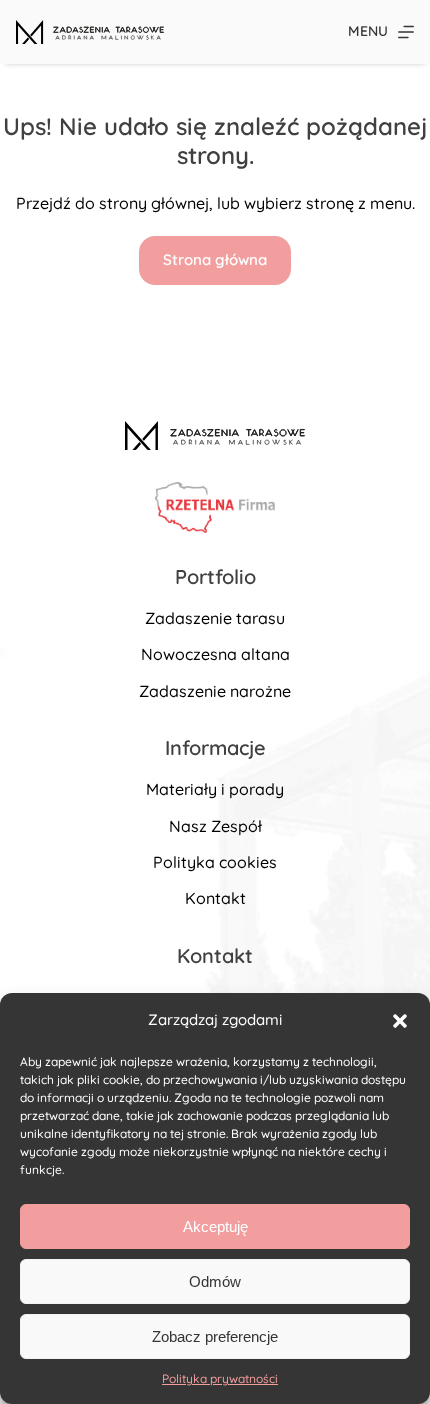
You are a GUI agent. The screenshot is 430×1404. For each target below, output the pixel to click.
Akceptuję (215, 1226)
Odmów (215, 1281)
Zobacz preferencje (215, 1336)
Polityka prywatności (220, 1378)
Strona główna (215, 259)
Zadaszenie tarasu (215, 618)
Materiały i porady (215, 789)
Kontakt (215, 898)
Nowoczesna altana (215, 654)
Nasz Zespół (215, 826)
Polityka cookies (215, 862)
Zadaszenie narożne (215, 691)
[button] (400, 1021)
